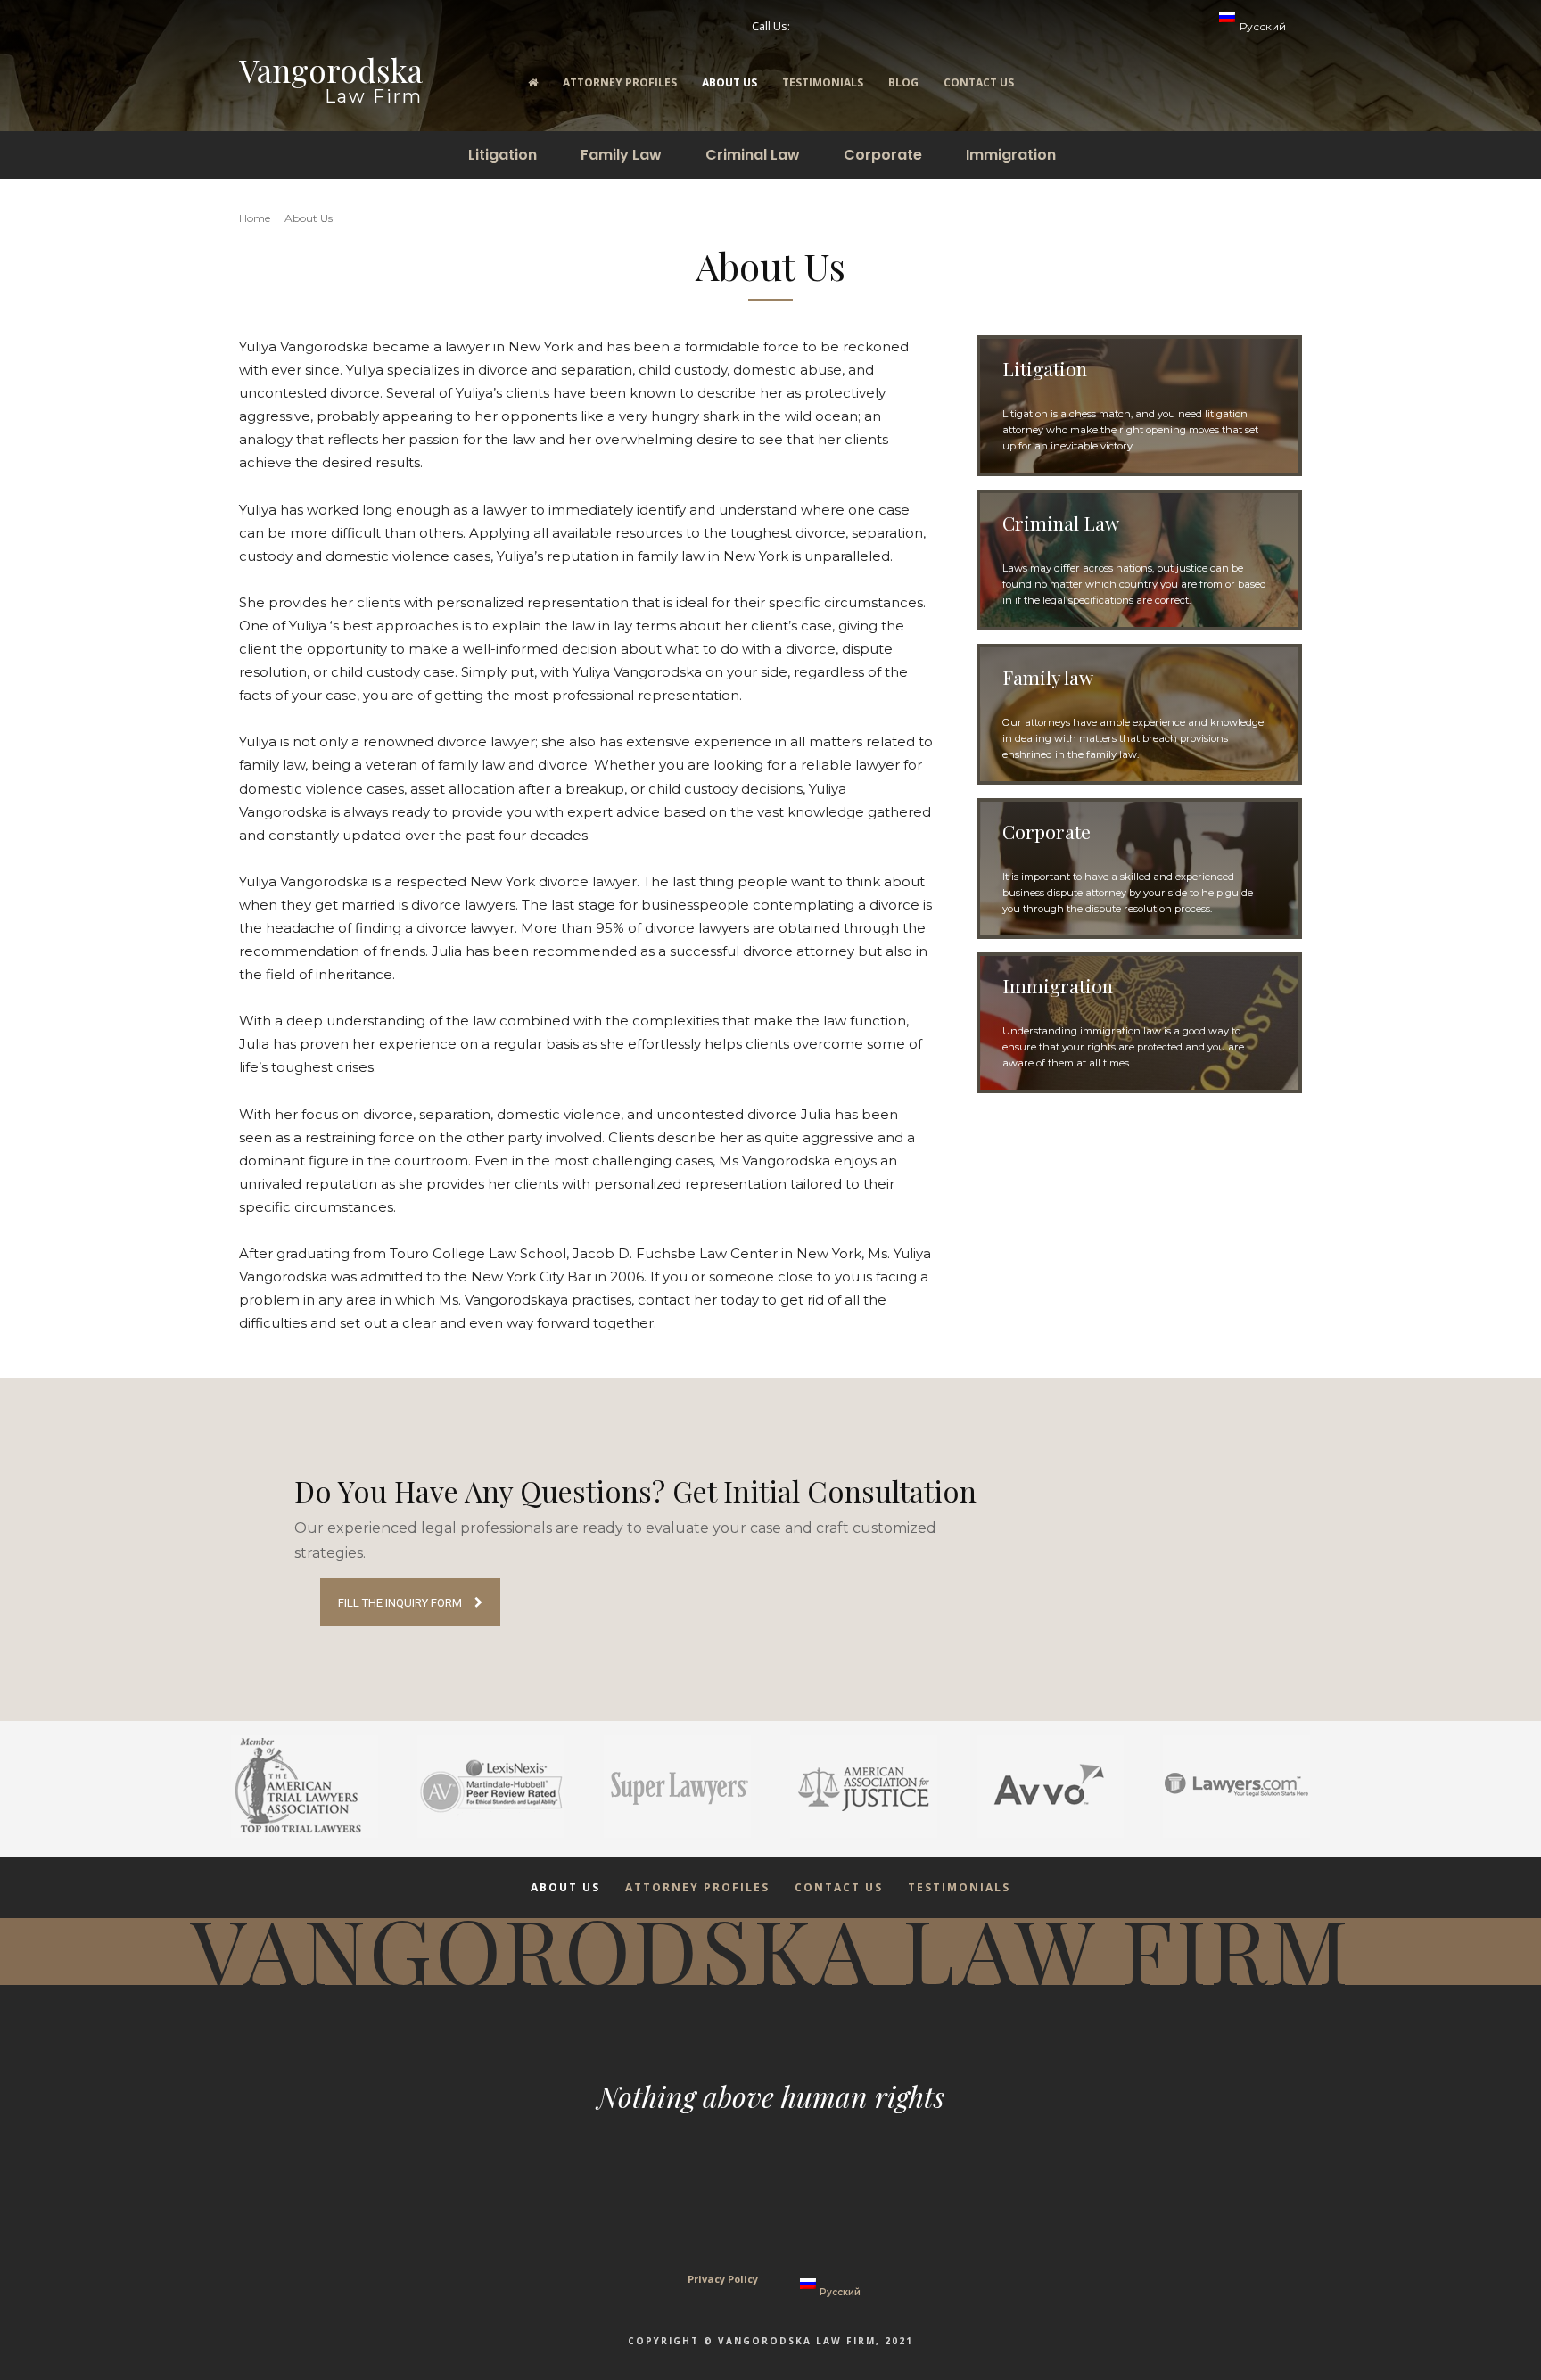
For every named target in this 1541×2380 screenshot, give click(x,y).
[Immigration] (1139, 1023)
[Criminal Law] (1139, 560)
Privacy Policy (723, 2279)
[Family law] (1139, 714)
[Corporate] (1139, 869)
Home (255, 218)
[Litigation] (1139, 406)
